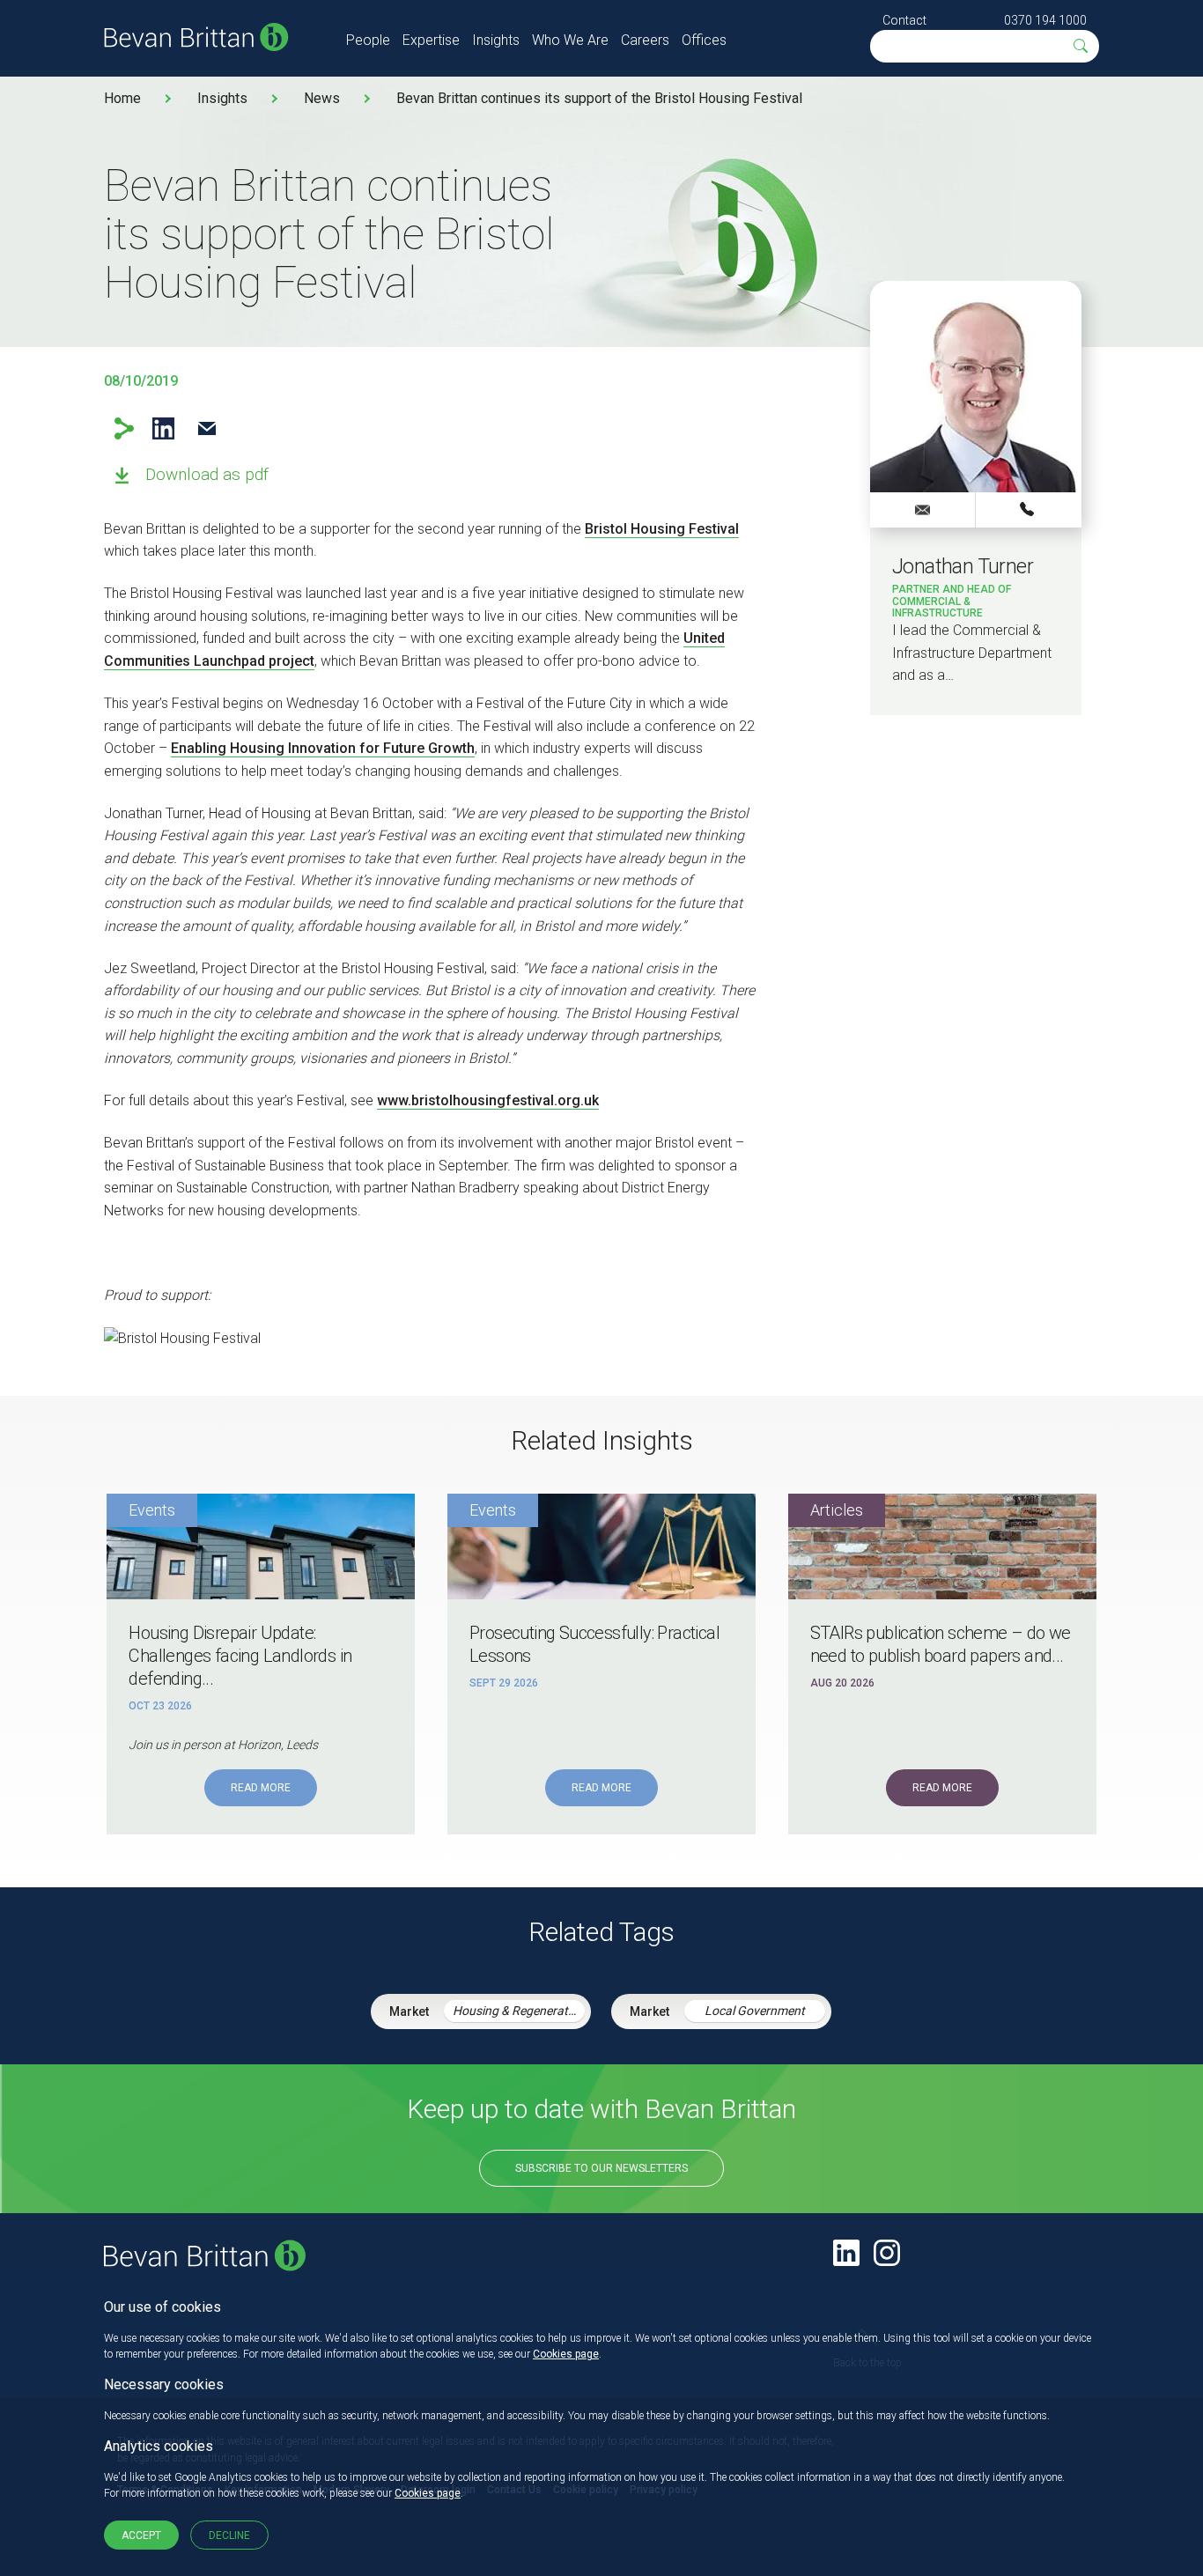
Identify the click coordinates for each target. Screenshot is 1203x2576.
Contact (904, 20)
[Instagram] (887, 2253)
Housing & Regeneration (519, 2011)
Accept (141, 2535)
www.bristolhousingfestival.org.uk (488, 1100)
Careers (645, 40)
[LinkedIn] (846, 2253)
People (368, 40)
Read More (261, 1788)
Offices (704, 40)
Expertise (431, 40)
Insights (496, 40)
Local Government (755, 2011)
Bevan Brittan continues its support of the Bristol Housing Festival (599, 98)
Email (207, 428)
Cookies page (566, 2354)
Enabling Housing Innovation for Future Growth (323, 748)
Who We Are (570, 40)
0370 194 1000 (1045, 20)
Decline (229, 2535)
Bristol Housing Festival (662, 529)
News (322, 98)
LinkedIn (163, 428)
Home (122, 98)
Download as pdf (207, 474)
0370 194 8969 (1029, 509)
